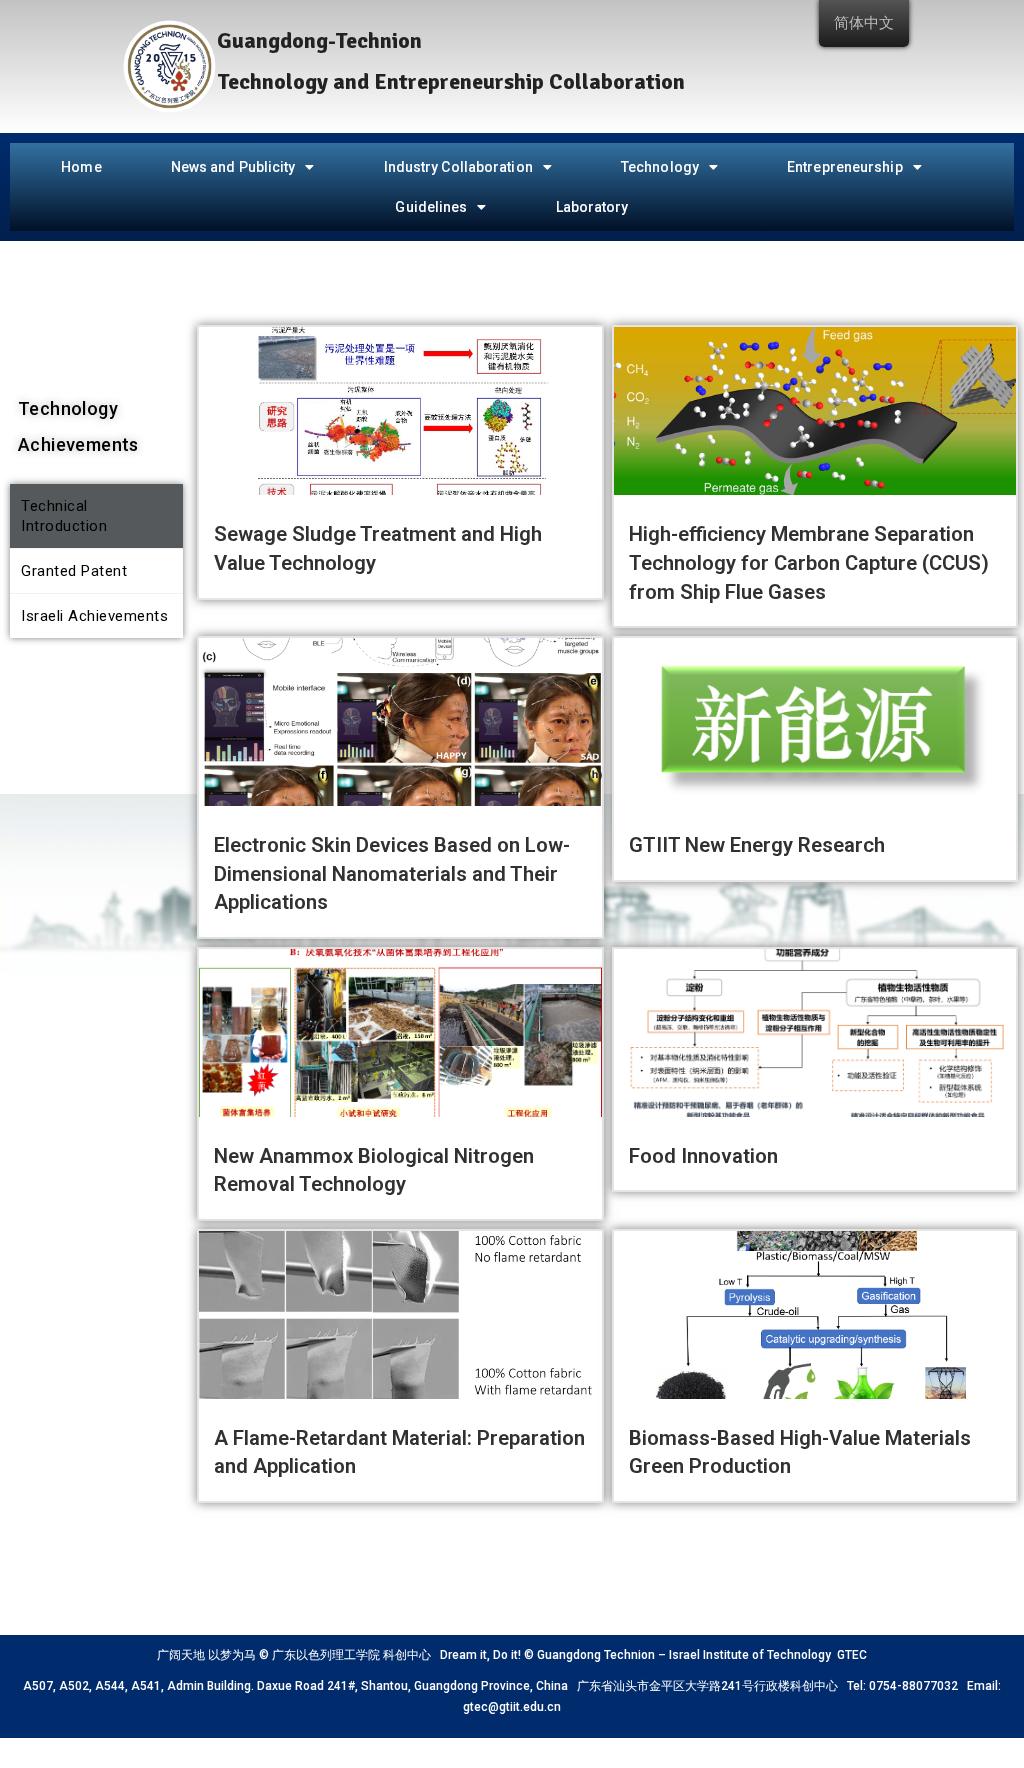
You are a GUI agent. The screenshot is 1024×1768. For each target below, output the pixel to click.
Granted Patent (74, 571)
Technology (660, 167)
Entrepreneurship (845, 167)
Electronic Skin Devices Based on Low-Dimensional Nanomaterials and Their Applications (392, 873)
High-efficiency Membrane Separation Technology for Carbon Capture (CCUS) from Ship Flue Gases (809, 562)
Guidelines (431, 207)
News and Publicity (233, 167)
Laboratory (592, 207)
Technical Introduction (64, 516)
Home (81, 167)
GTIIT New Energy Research (757, 845)
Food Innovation (703, 1156)
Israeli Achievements (94, 616)
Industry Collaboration (458, 167)
